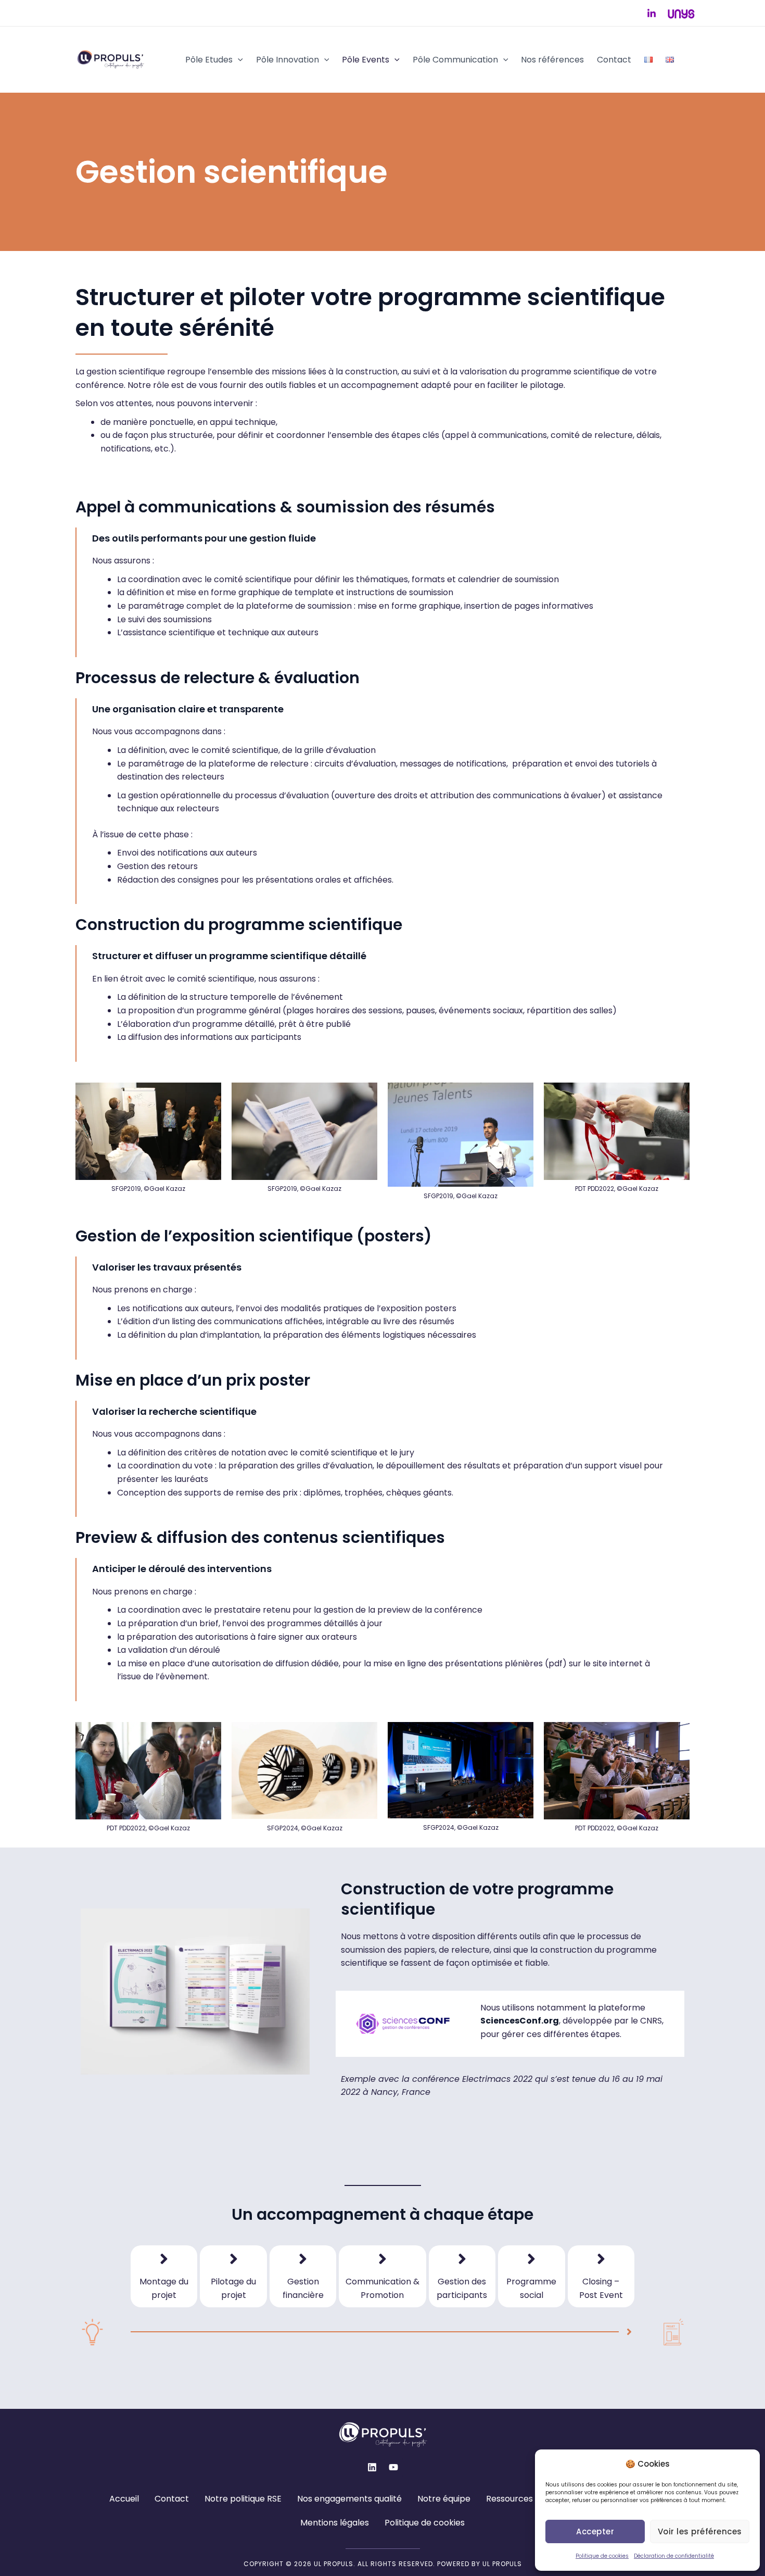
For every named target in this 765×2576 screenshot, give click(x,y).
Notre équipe (444, 2499)
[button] (238, 60)
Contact (614, 60)
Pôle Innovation (288, 60)
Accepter (595, 2531)
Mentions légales (335, 2523)
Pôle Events (366, 60)
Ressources (509, 2499)
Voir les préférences (700, 2531)
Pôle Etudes (209, 60)
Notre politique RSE (243, 2499)
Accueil (124, 2499)
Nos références (552, 60)
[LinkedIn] (652, 14)
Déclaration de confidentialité (674, 2556)
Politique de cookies (602, 2556)
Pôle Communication (455, 60)
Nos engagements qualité (349, 2499)
